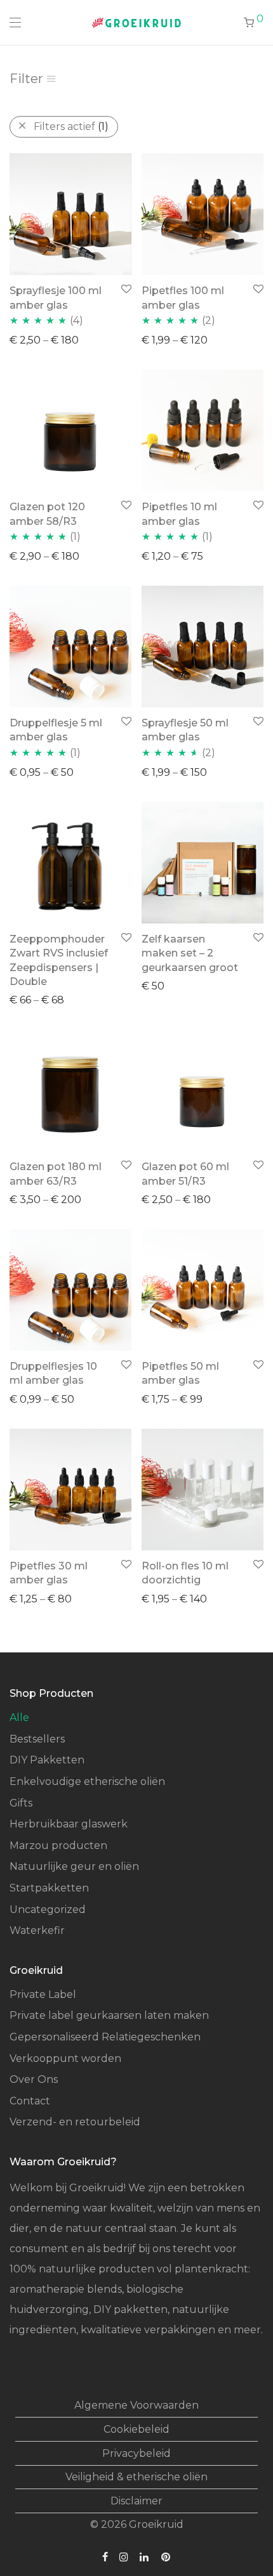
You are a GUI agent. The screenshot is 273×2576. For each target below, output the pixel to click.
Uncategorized (48, 1909)
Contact (30, 2101)
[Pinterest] (166, 2556)
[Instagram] (124, 2556)
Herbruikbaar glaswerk (69, 1824)
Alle (19, 1717)
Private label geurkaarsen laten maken (109, 2015)
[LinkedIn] (145, 2556)
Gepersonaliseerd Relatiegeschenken (105, 2037)
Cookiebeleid (136, 2429)
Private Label (43, 1994)
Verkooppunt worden (65, 2058)
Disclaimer (136, 2501)
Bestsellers (37, 1739)
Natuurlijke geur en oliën (74, 1866)
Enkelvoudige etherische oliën (87, 1781)
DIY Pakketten (47, 1760)
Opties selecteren (48, 339)
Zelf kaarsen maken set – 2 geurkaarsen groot (190, 953)
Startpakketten (49, 1888)
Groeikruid (156, 2524)
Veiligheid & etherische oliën (136, 2477)
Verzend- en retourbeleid (75, 2122)
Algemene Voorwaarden (136, 2405)
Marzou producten (58, 1845)
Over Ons (34, 2079)
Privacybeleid (136, 2453)
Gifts (21, 1803)
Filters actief (71, 126)
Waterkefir (37, 1930)
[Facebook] (105, 2556)
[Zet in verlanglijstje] (125, 289)
